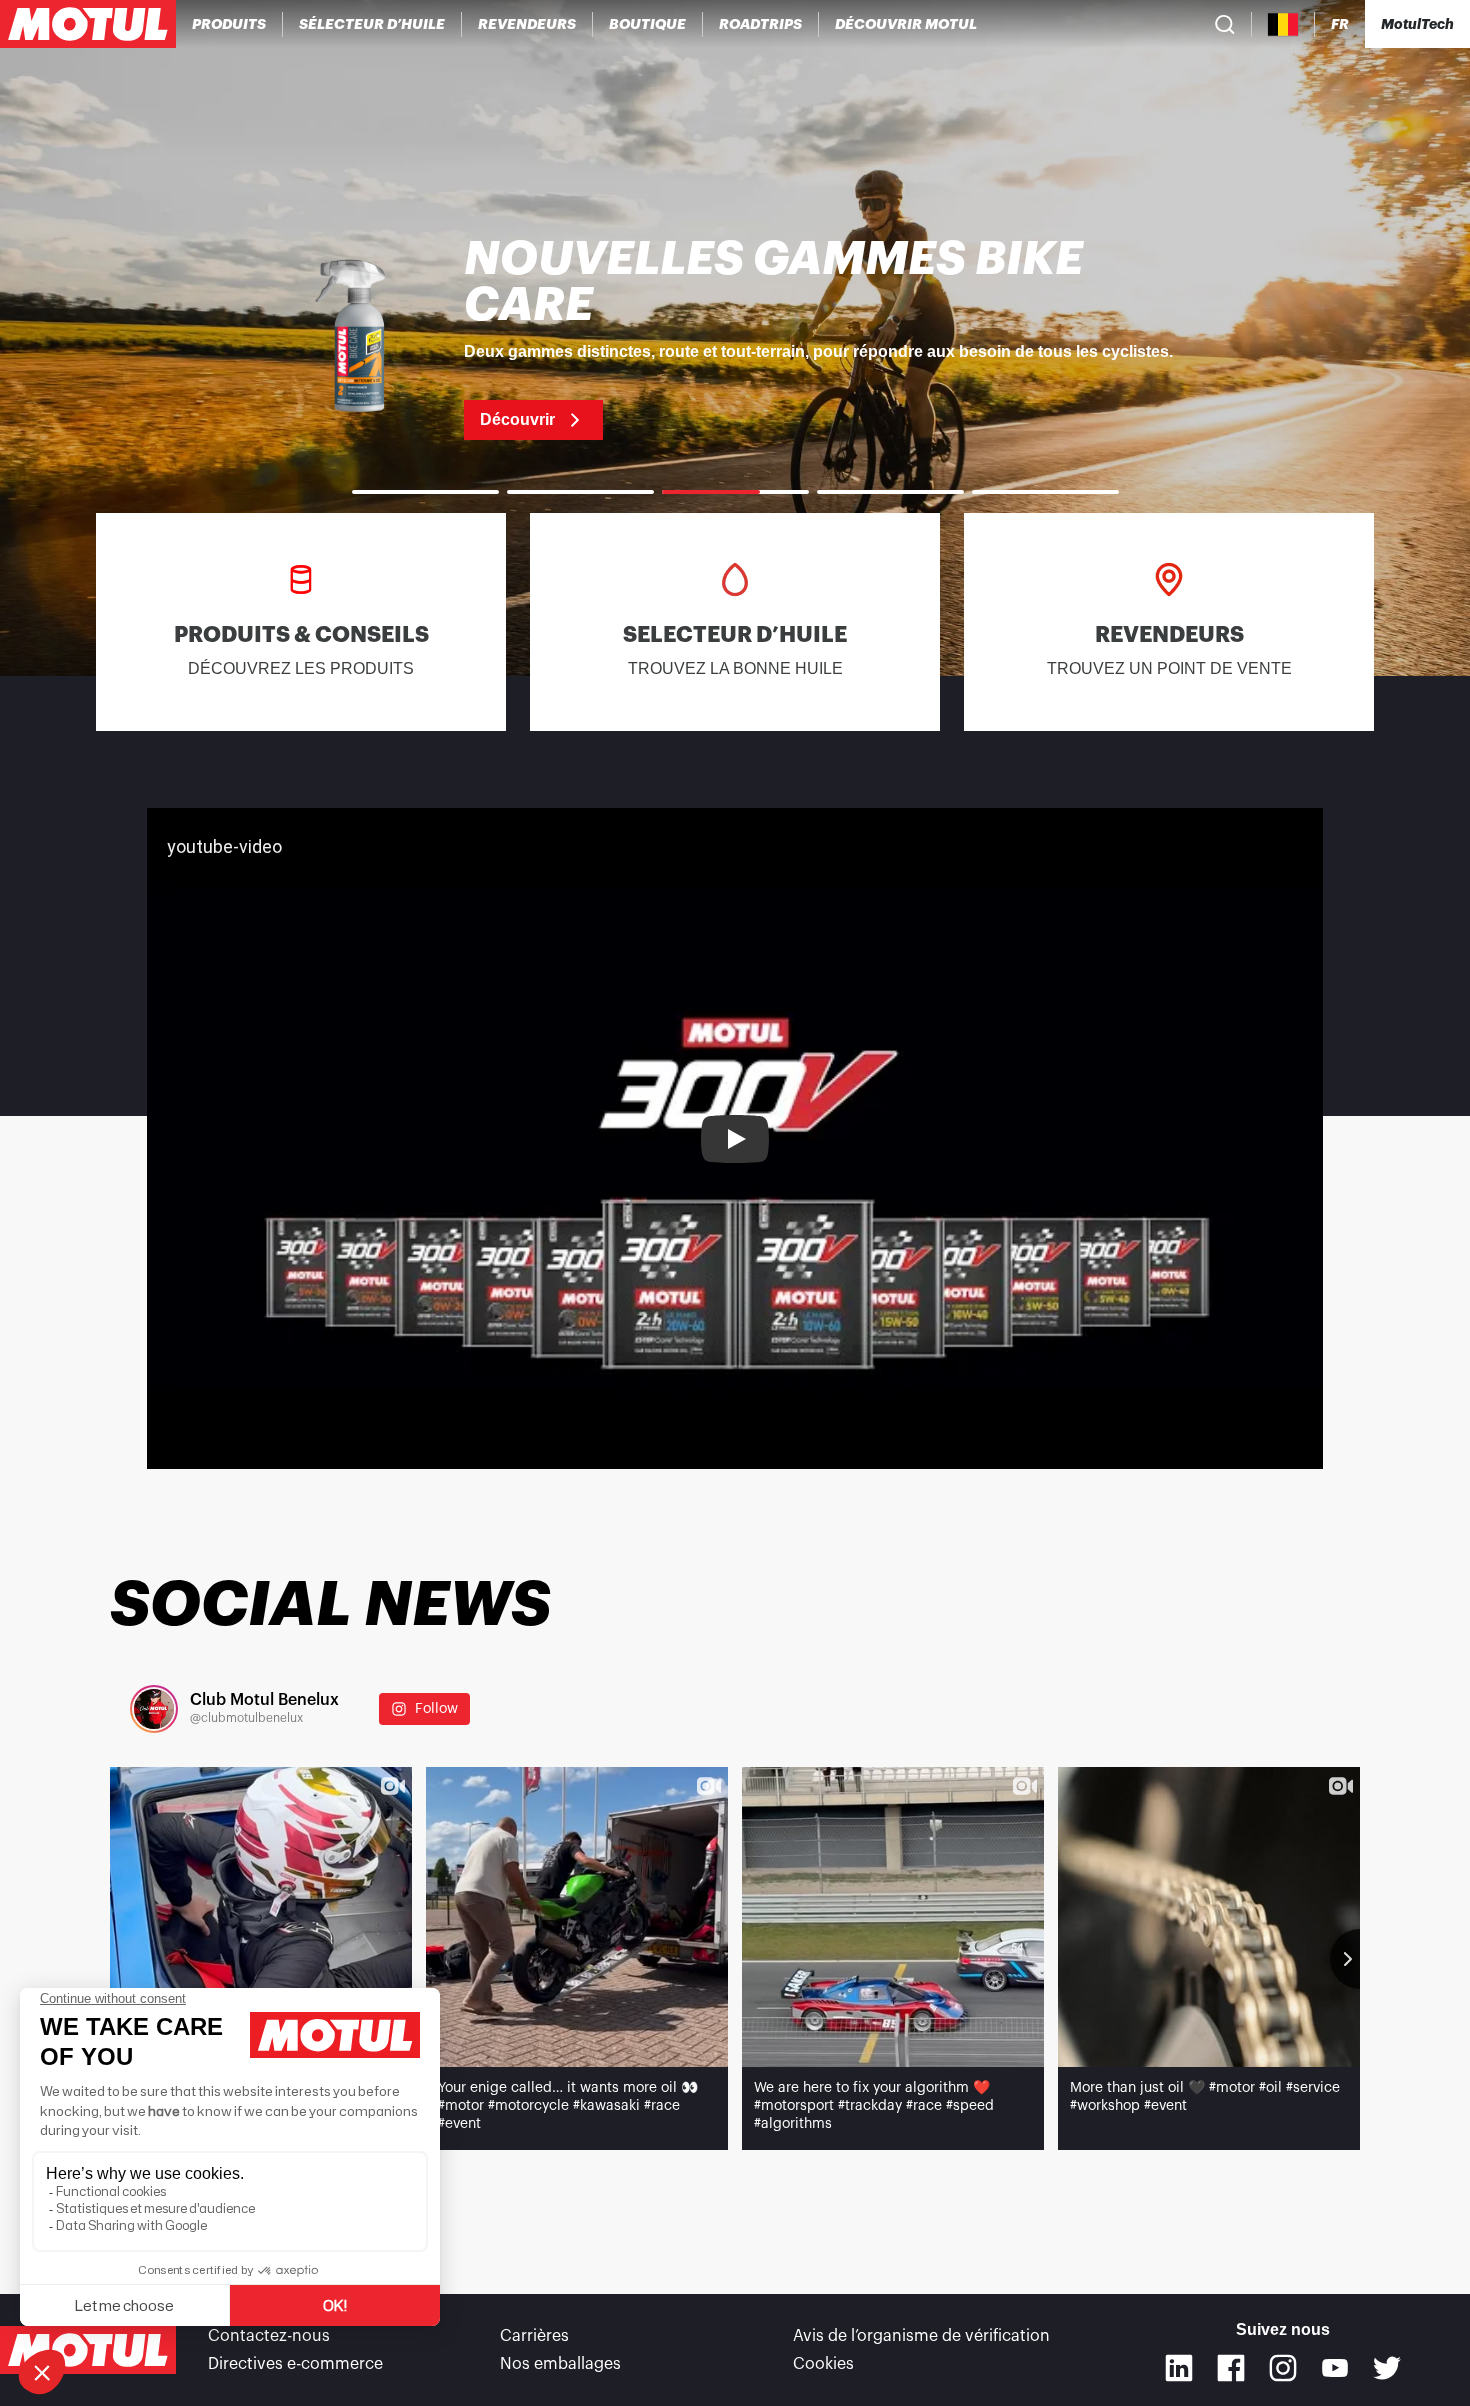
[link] (648, 24)
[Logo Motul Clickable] (88, 24)
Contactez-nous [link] (269, 2336)
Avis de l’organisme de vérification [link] (921, 2336)
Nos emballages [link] (560, 2364)
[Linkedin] (1179, 2368)
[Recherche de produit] (1225, 24)
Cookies (823, 2364)
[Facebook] (1231, 2368)
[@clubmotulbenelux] (154, 1709)
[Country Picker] (1283, 24)
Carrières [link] (534, 2336)
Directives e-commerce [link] (295, 2364)
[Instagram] (1283, 2368)
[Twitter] (1387, 2368)
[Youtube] (1335, 2368)
